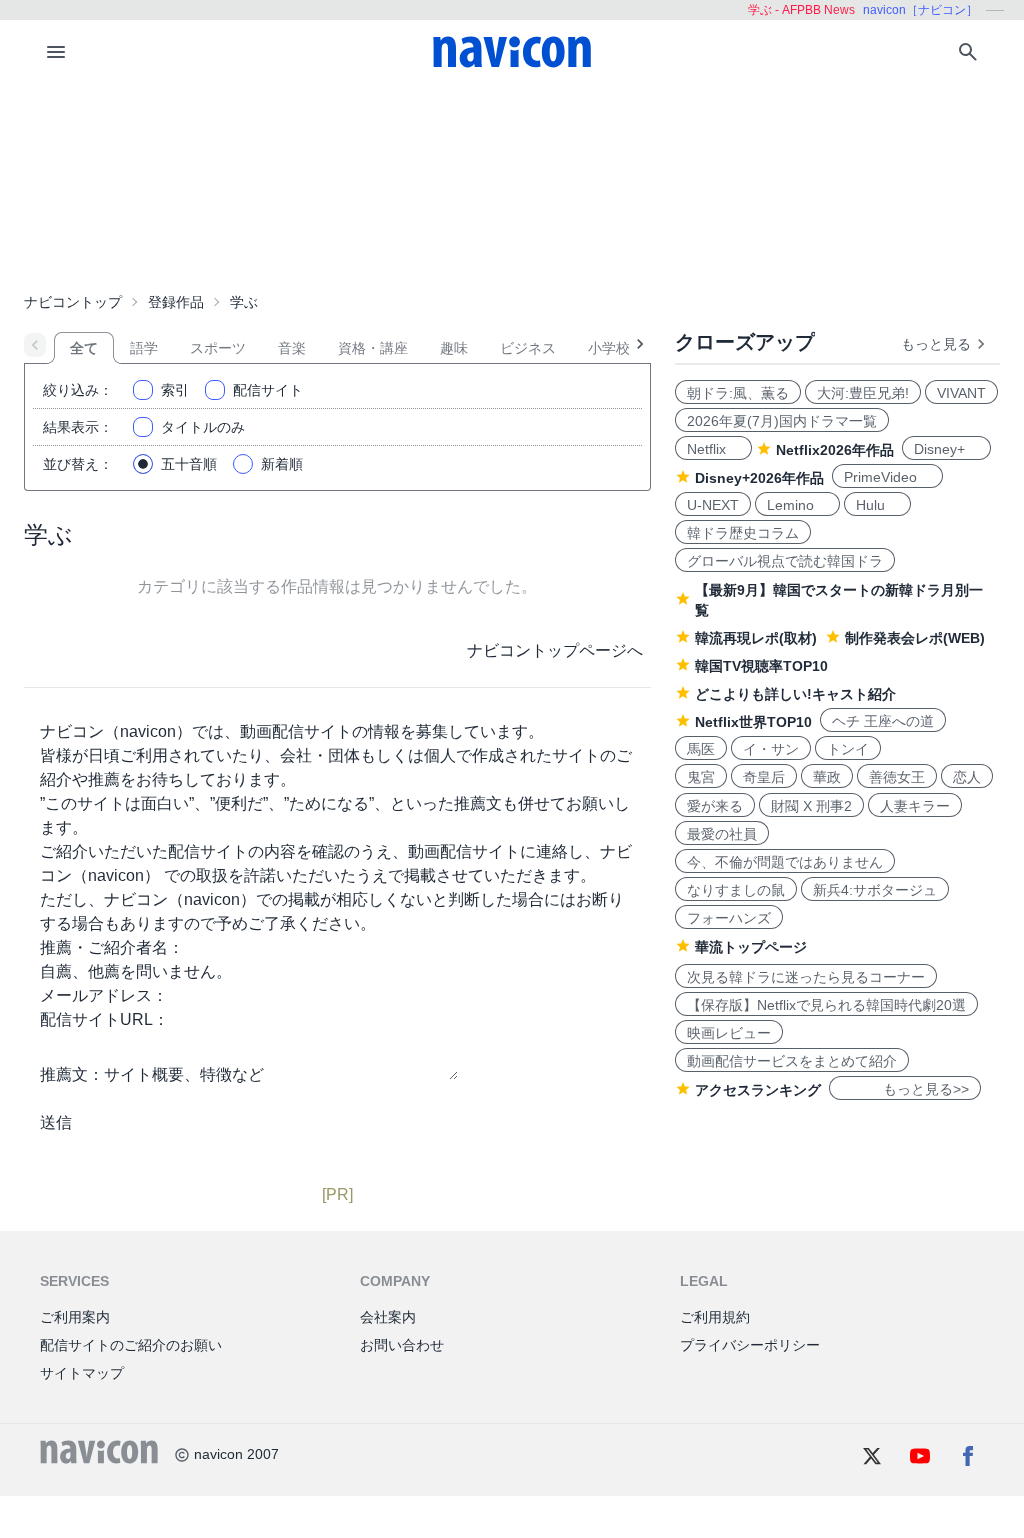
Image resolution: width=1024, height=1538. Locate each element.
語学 (144, 348)
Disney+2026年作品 (759, 478)
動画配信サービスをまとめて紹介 (792, 1061)
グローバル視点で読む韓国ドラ (785, 561)
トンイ (848, 749)
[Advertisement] (512, 184)
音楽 (292, 348)
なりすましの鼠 (736, 890)
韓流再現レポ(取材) (756, 638)
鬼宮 (701, 777)
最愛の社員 (722, 834)
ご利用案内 (75, 1317)
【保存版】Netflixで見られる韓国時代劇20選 (826, 1005)
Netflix (713, 449)
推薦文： (72, 1074)
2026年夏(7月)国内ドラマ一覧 (782, 421)
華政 (827, 777)
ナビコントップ (73, 302)
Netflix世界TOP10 (753, 722)
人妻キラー (915, 806)
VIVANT (961, 393)
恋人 (967, 777)
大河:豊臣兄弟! (863, 393)
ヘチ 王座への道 (883, 721)
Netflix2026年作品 (835, 450)
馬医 (701, 749)
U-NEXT (713, 505)
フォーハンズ (729, 918)
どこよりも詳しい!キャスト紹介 (795, 694)
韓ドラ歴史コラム (743, 533)
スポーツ (218, 348)
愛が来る (715, 806)
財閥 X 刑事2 (811, 806)
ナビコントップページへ (555, 650)
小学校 (609, 348)
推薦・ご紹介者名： (112, 947)
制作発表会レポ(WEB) (915, 638)
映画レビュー (729, 1033)
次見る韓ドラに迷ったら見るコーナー (806, 977)
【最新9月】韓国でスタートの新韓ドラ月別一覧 (839, 600)
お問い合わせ (402, 1345)
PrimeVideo (887, 477)
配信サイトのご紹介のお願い (131, 1345)
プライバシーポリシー (750, 1345)
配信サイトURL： (104, 1019)
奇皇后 (764, 777)
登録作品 (176, 302)
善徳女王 (897, 777)
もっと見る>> (905, 1089)
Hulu (877, 505)
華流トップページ (751, 947)
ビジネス (528, 348)
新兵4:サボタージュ (875, 890)
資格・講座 (373, 348)
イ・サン (771, 749)
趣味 (454, 348)
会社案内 (388, 1317)
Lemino (797, 505)
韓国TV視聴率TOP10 (761, 666)
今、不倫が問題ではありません (785, 862)
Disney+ (946, 449)
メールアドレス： (104, 995)
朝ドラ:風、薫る (738, 393)
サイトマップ (82, 1373)
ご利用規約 (715, 1317)
